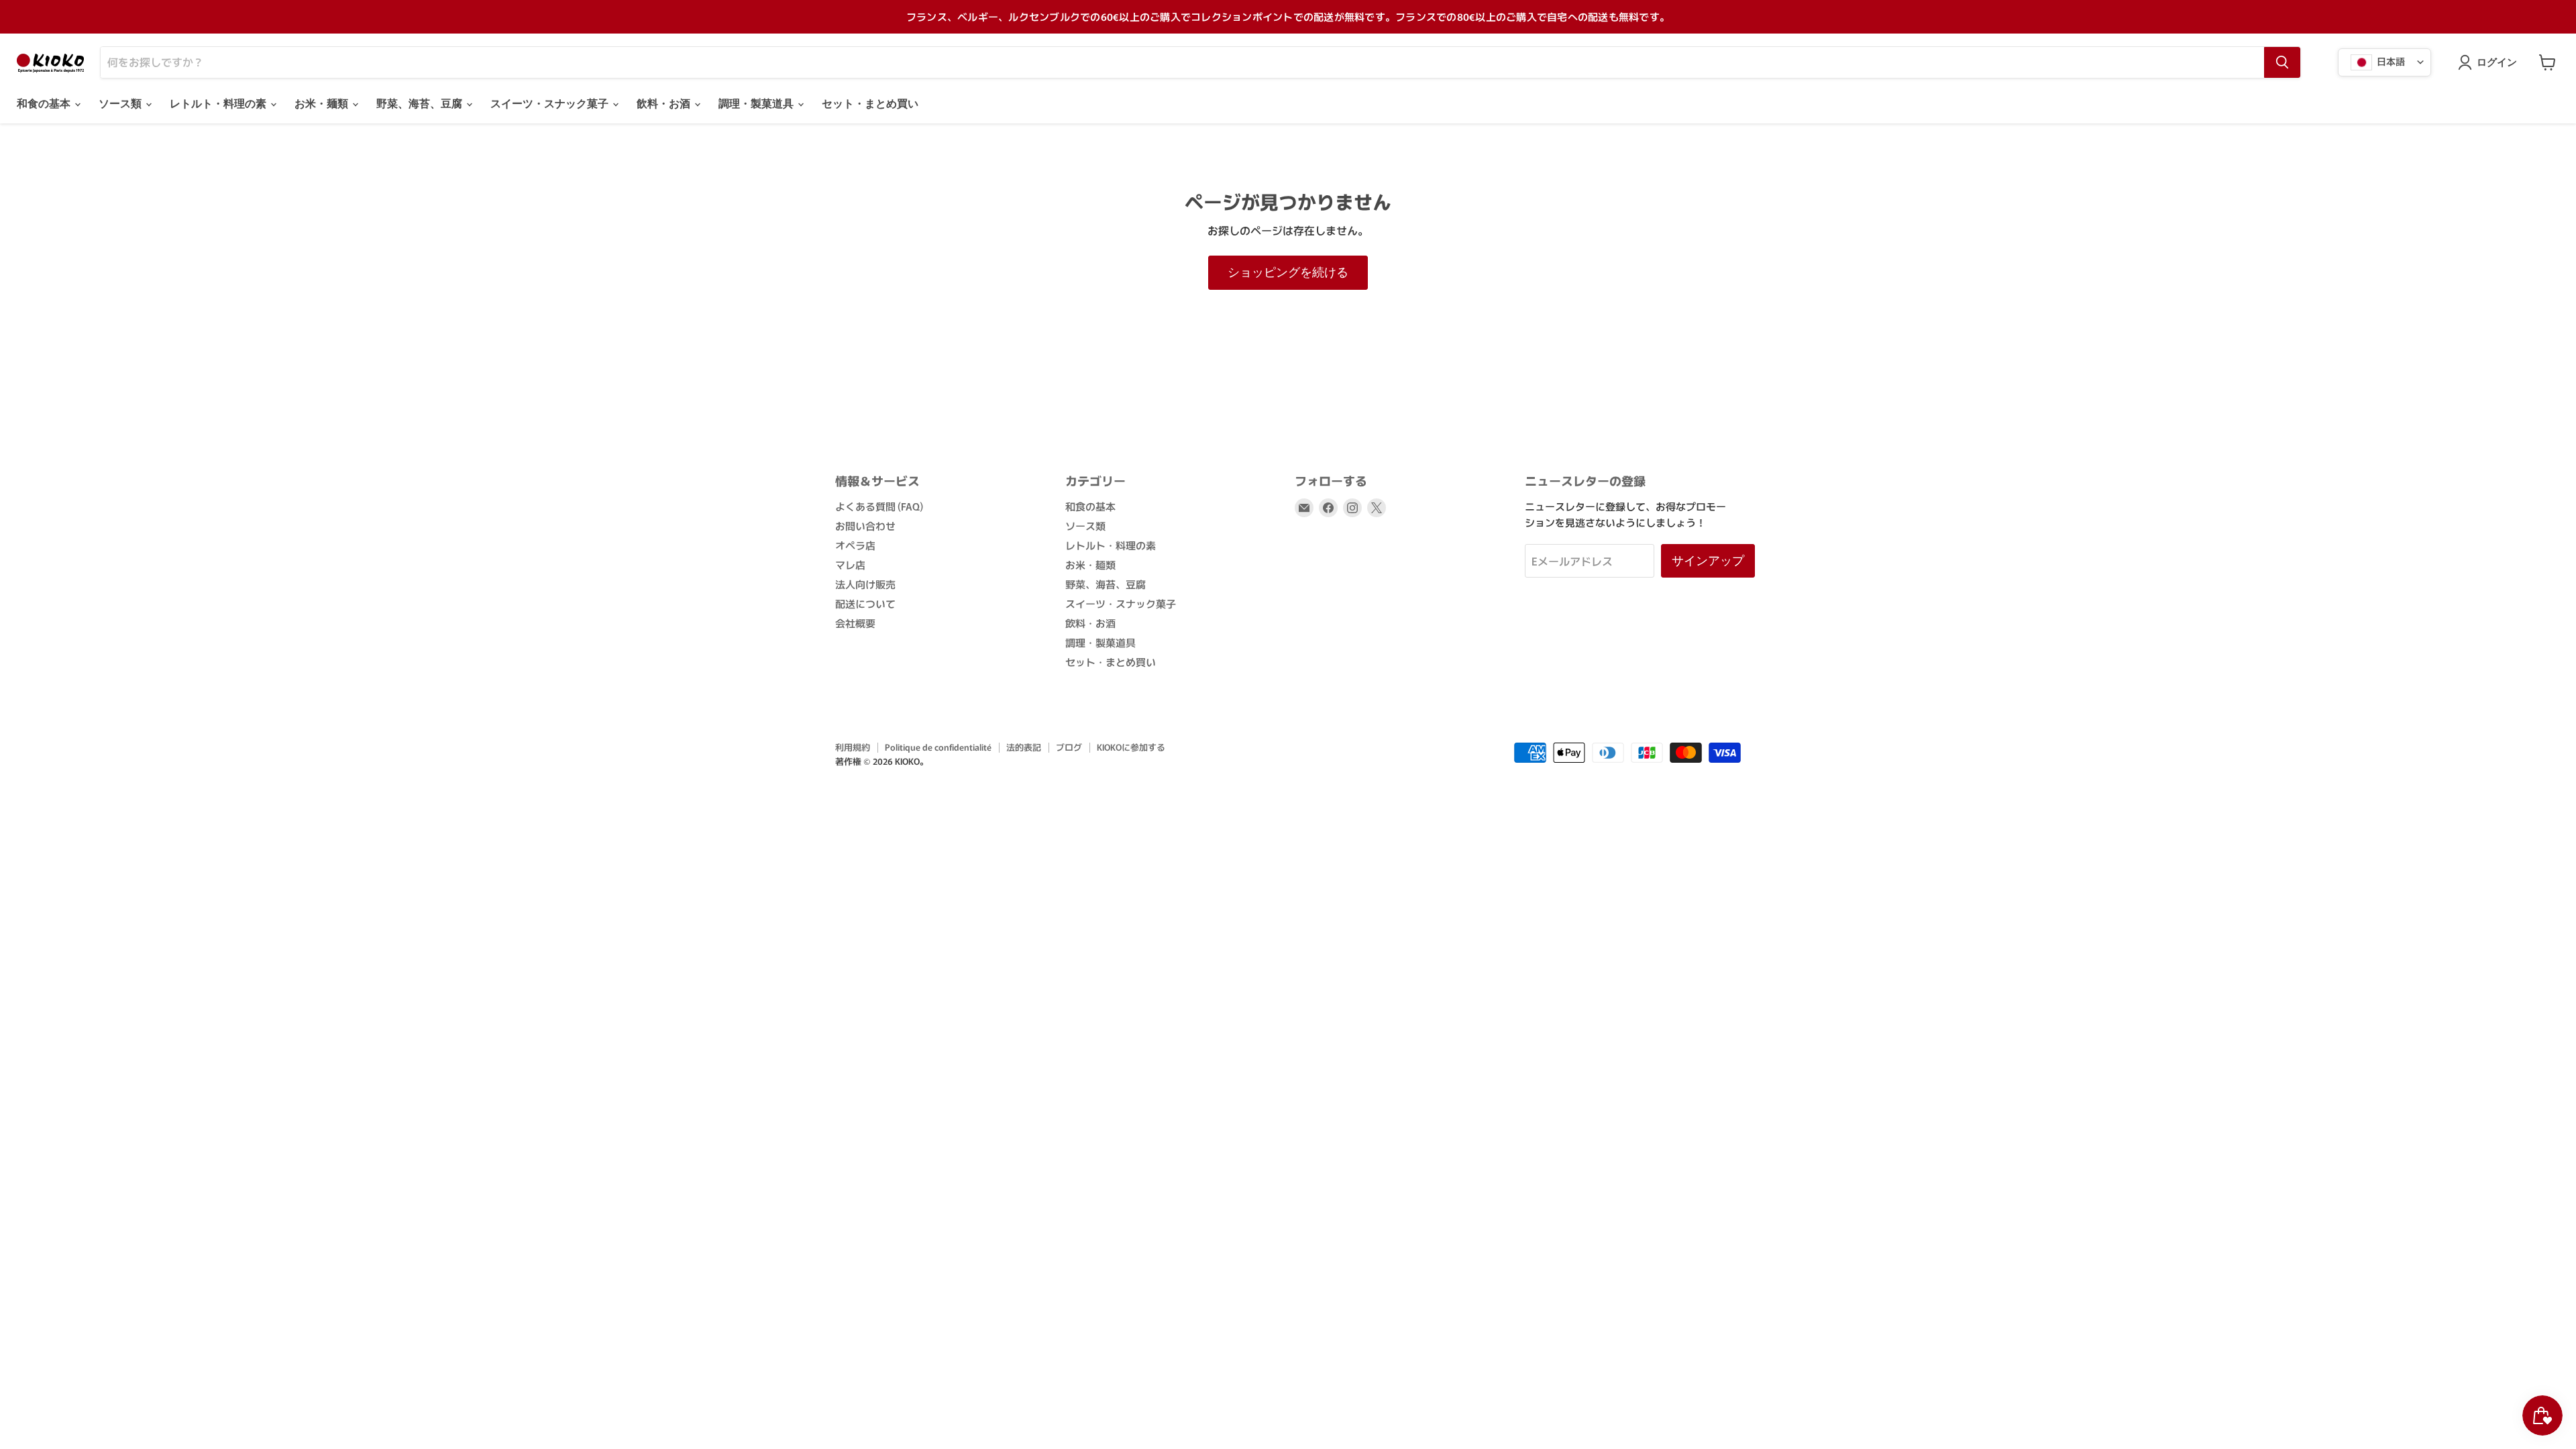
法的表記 (1024, 747)
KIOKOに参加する (1131, 747)
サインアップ (1708, 560)
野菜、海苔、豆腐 (421, 104)
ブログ (1069, 747)
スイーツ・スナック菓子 (551, 104)
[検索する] (2282, 62)
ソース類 (121, 104)
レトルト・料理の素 (219, 104)
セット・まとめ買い (870, 104)
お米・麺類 (323, 104)
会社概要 (855, 623)
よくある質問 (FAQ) (879, 506)
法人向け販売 (865, 584)
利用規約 (853, 747)
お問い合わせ (865, 526)
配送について (865, 603)
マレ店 (850, 565)
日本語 (2390, 60)
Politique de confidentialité (938, 747)
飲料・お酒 (665, 104)
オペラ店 (855, 545)
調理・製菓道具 (757, 104)
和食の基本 (45, 104)
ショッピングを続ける (1288, 272)
